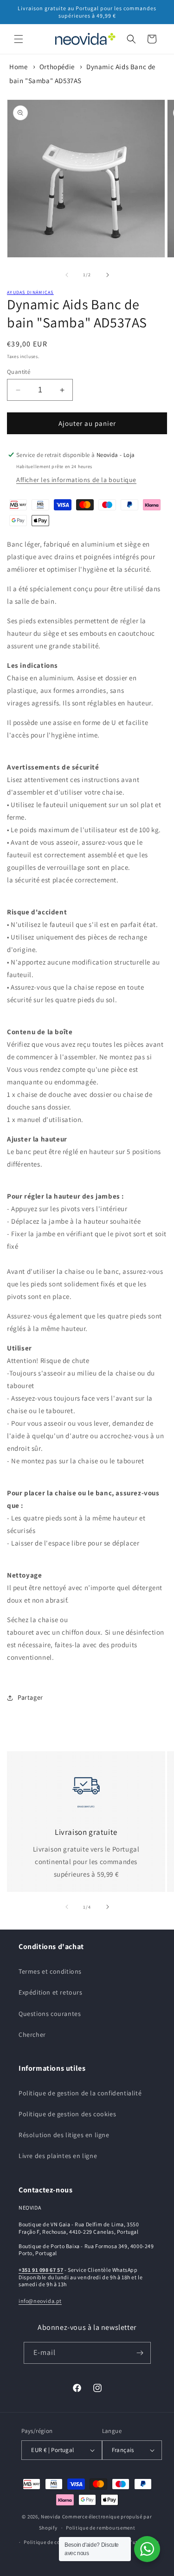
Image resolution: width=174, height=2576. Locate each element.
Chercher (32, 2035)
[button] (19, 39)
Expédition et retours (51, 1992)
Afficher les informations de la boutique (76, 480)
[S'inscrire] (140, 2353)
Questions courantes (50, 2014)
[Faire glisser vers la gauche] (67, 275)
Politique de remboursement (100, 2528)
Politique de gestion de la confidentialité (80, 2093)
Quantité (19, 372)
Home (18, 67)
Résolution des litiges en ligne (64, 2135)
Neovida (51, 2517)
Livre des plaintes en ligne (58, 2156)
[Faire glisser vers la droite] (108, 275)
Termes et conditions (50, 1971)
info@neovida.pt (40, 2301)
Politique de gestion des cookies (67, 2114)
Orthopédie (57, 67)
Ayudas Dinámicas (30, 292)
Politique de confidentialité (57, 2542)
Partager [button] (30, 1697)
